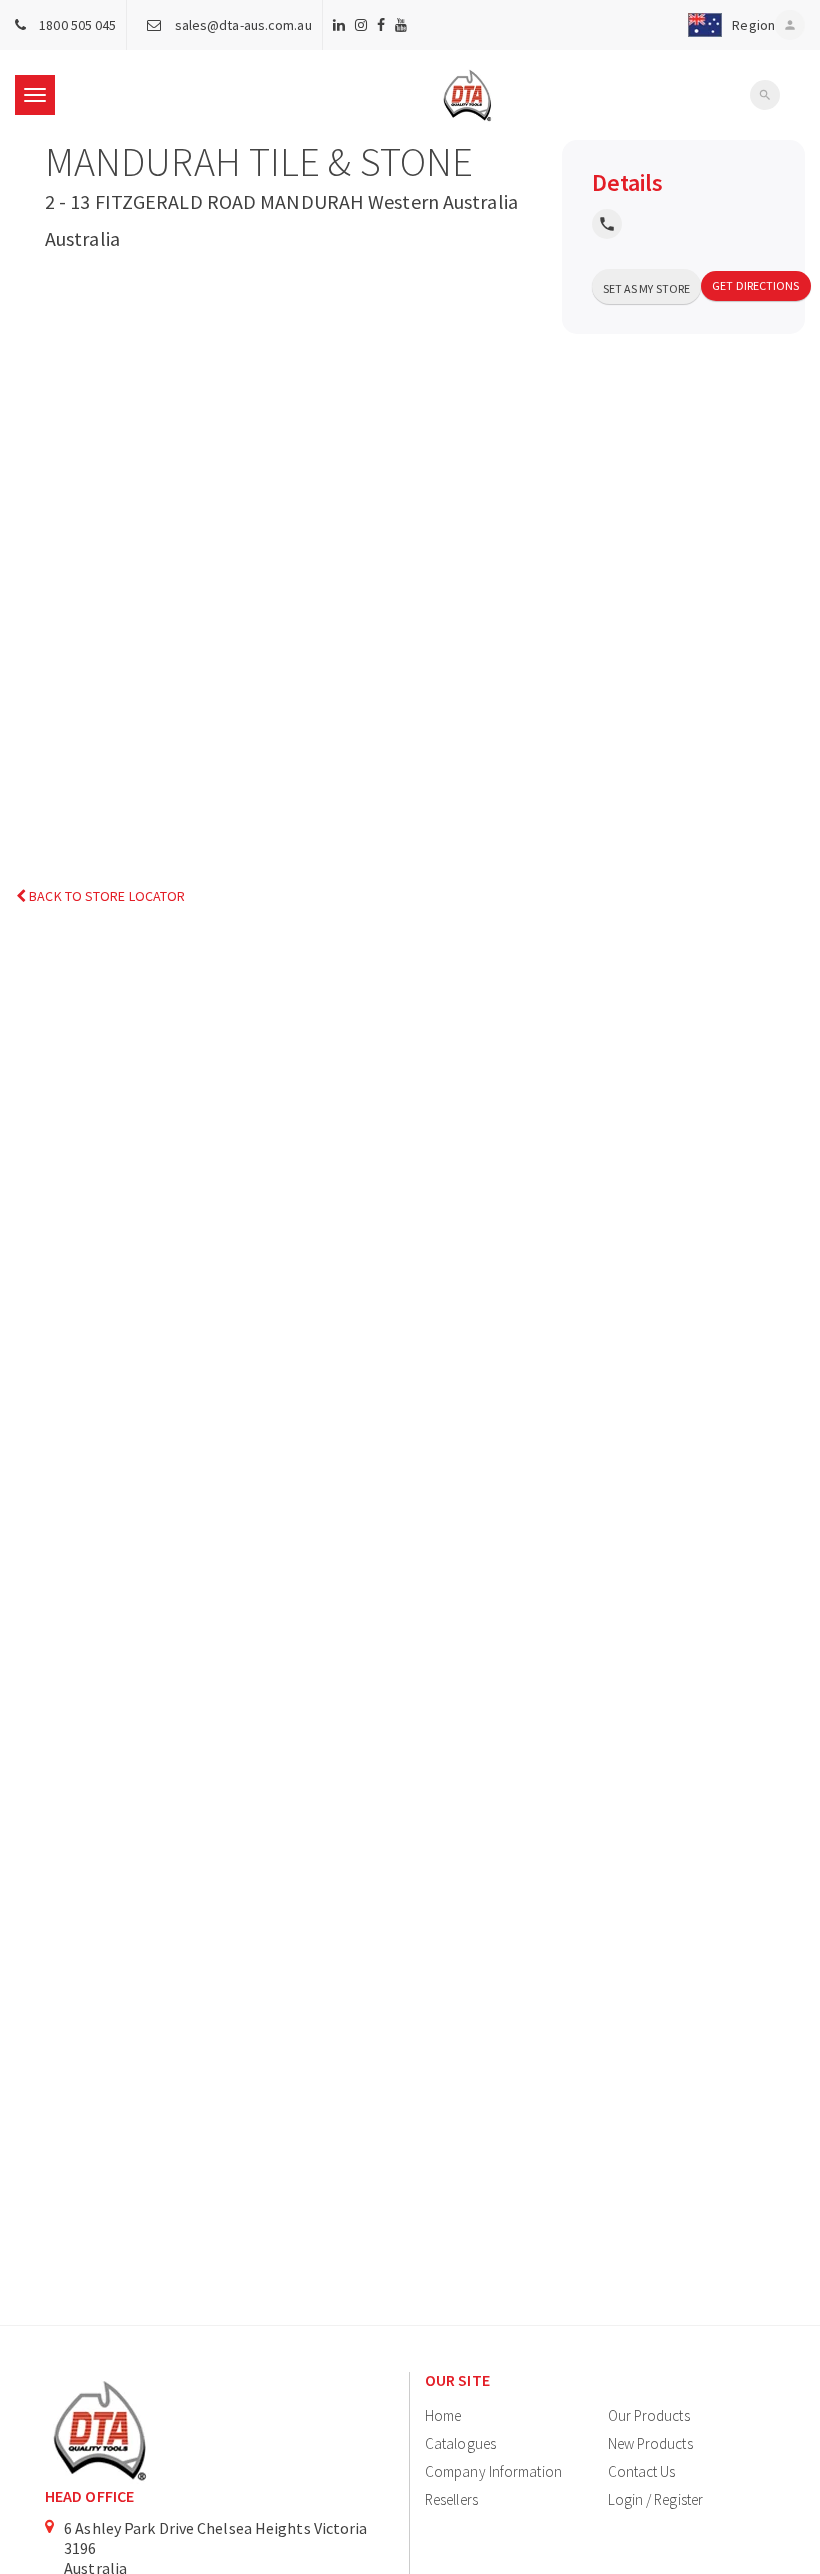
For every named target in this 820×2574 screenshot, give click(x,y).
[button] (727, 25)
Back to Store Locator (105, 896)
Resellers (451, 2499)
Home (443, 2415)
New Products (650, 2443)
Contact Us (642, 2471)
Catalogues (460, 2443)
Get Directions (755, 285)
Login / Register (656, 2499)
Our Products (649, 2415)
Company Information (493, 2471)
